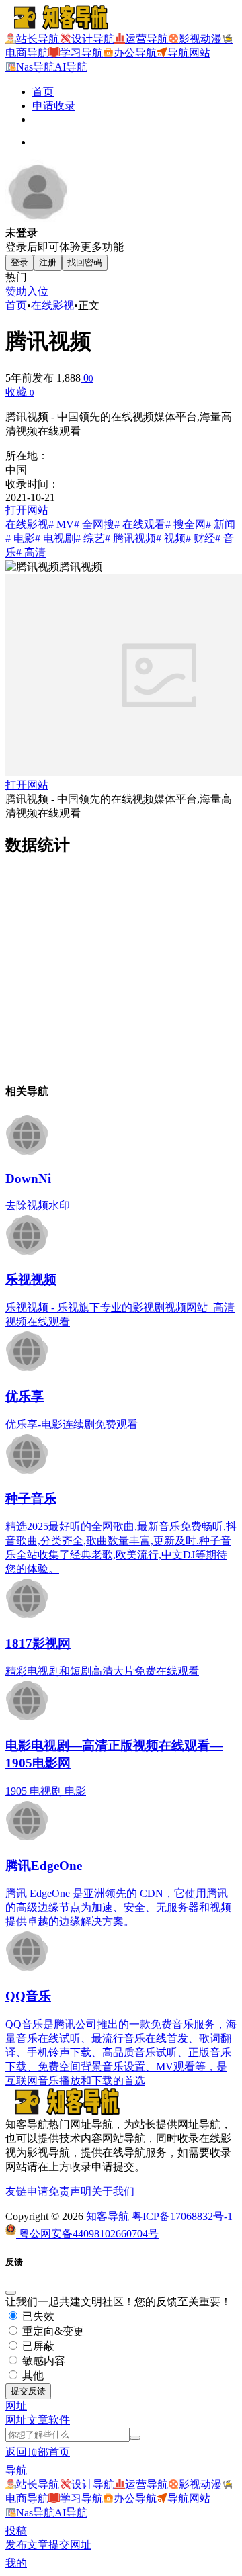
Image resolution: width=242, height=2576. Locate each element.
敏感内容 (42, 2361)
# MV (61, 524)
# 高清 (31, 552)
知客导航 (108, 2216)
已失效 (37, 2316)
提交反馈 (28, 2391)
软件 (59, 2420)
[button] (16, 2406)
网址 (16, 2420)
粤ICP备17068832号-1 (182, 2216)
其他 (32, 2375)
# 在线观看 (140, 524)
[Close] (11, 2293)
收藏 (20, 392)
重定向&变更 (52, 2331)
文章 (38, 2420)
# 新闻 (220, 524)
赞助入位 (27, 291)
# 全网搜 (94, 524)
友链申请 (27, 2191)
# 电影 (20, 538)
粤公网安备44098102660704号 (87, 2234)
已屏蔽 (37, 2346)
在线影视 (52, 305)
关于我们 (113, 2191)
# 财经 (200, 538)
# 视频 (171, 538)
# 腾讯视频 (130, 538)
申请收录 (54, 106)
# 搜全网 (186, 524)
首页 (43, 92)
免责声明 (70, 2191)
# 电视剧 (55, 538)
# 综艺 (90, 538)
